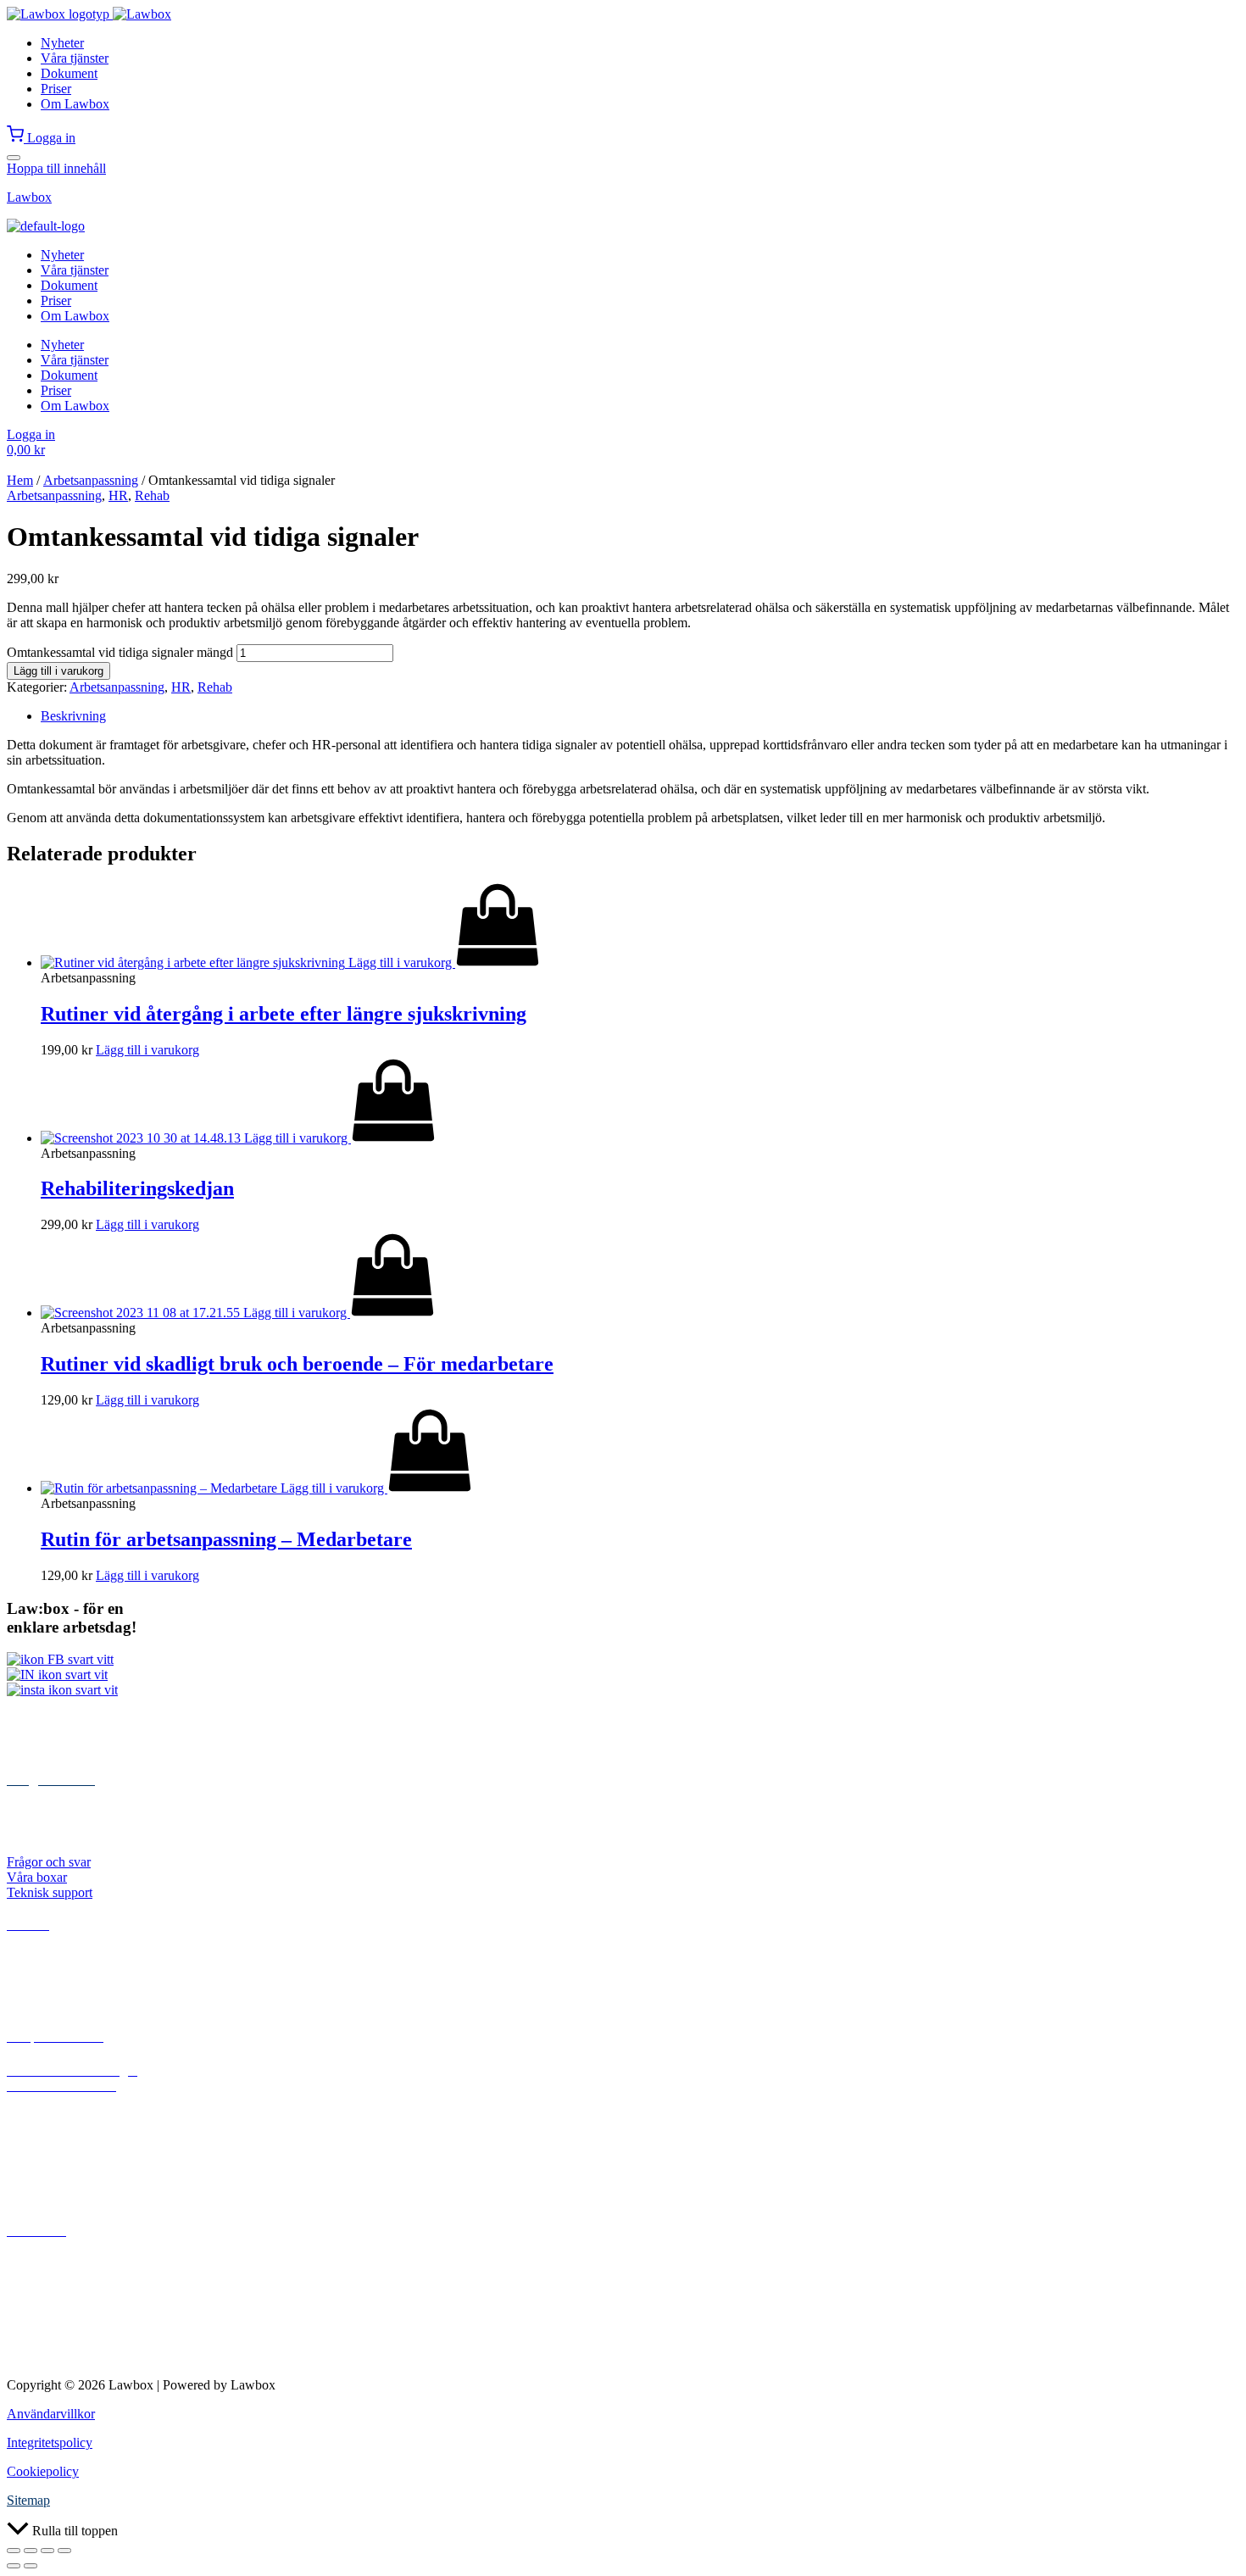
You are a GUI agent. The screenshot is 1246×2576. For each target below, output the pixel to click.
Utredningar (39, 1974)
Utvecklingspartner (58, 2310)
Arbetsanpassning (91, 480)
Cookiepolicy (43, 2471)
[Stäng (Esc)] (64, 2551)
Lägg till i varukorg (58, 671)
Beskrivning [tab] (73, 716)
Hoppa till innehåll (56, 168)
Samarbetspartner (53, 2326)
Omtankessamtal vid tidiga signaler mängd (120, 652)
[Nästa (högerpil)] (31, 2566)
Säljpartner (36, 2295)
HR (118, 495)
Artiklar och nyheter (61, 1989)
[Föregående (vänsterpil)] (14, 2566)
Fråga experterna (52, 2183)
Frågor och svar (49, 1862)
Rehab (152, 495)
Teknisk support (50, 1892)
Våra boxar (37, 1877)
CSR (20, 2341)
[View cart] (17, 138)
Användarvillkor (51, 2414)
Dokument (69, 73)
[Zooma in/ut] (14, 2551)
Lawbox (29, 197)
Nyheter (62, 43)
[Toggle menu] (14, 158)
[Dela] (47, 2551)
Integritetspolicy (50, 2442)
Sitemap (28, 2500)
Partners (28, 2280)
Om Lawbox (75, 104)
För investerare (47, 2356)
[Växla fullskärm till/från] (31, 2551)
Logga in (51, 138)
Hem (20, 480)
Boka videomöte (51, 2198)
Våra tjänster (75, 58)
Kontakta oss (42, 2264)
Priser (56, 89)
